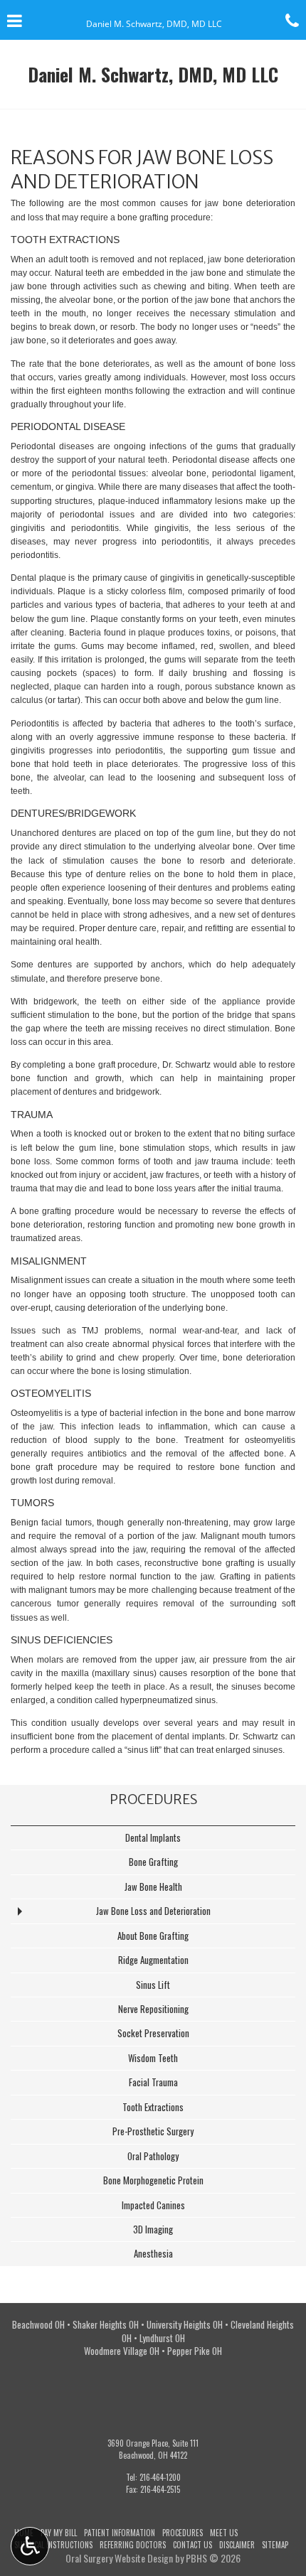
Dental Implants (153, 1838)
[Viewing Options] (30, 2546)
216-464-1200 (160, 2477)
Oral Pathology (153, 2156)
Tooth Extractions (153, 2107)
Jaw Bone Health (153, 1887)
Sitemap (275, 2545)
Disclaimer (237, 2545)
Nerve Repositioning (153, 2009)
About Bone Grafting (153, 1936)
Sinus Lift (153, 1985)
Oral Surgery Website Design (119, 2558)
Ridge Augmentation (153, 1960)
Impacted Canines (153, 2205)
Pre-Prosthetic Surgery (153, 2131)
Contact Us (192, 2545)
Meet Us (224, 2533)
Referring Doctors (133, 2545)
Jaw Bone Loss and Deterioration (153, 1911)
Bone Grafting (153, 1862)
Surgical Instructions (53, 2545)
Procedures (153, 1799)
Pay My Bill (59, 2533)
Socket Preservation (153, 2033)
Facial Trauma (153, 2082)
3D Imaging (153, 2229)
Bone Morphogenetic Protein (153, 2180)
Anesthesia (153, 2254)
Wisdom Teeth (153, 2058)
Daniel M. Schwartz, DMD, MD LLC (153, 74)
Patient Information (120, 2533)
